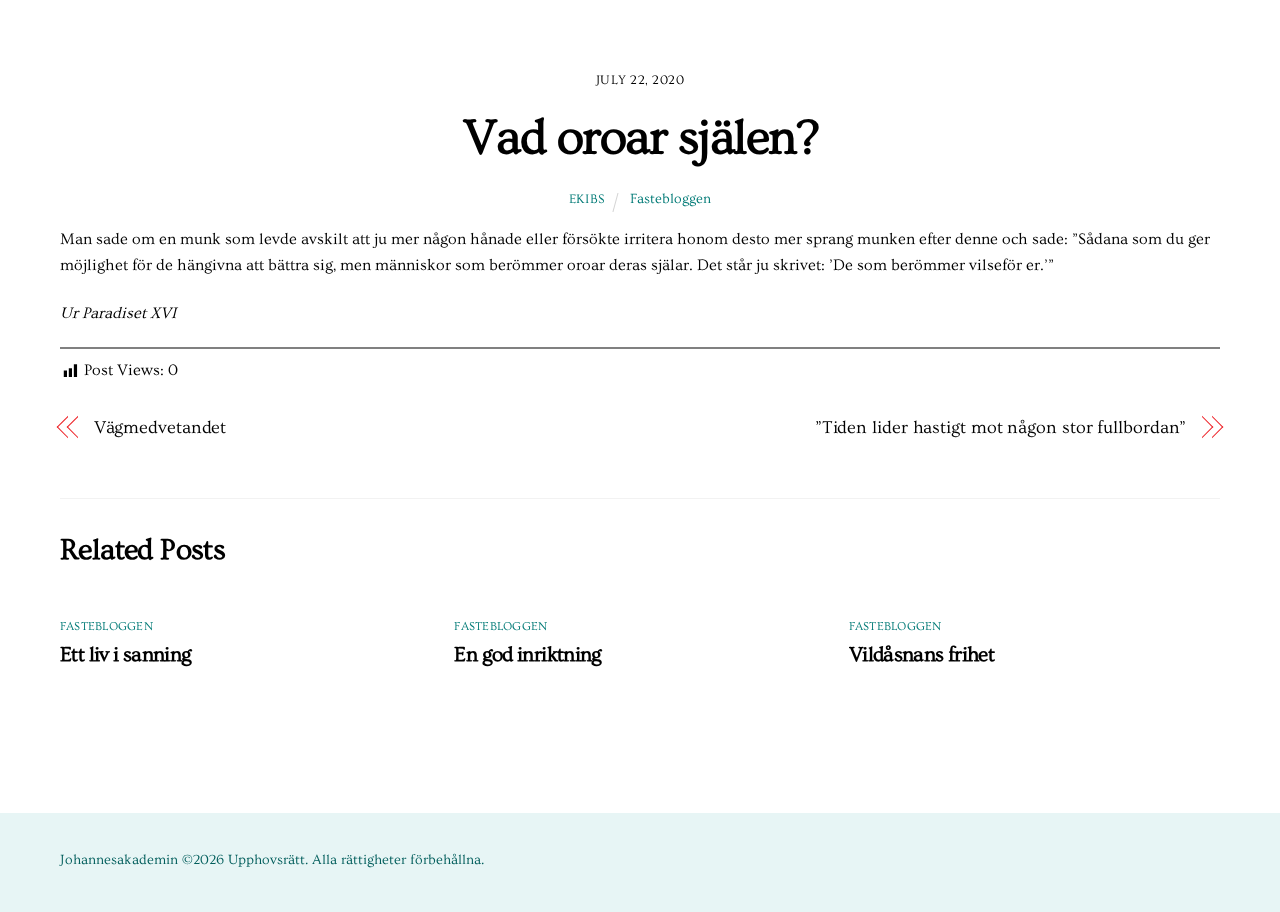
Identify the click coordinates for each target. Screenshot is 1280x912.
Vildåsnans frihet (921, 654)
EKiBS (587, 199)
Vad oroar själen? (640, 138)
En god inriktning (527, 654)
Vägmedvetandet (160, 427)
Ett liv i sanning (125, 654)
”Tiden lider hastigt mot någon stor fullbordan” (1001, 427)
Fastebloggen (670, 199)
